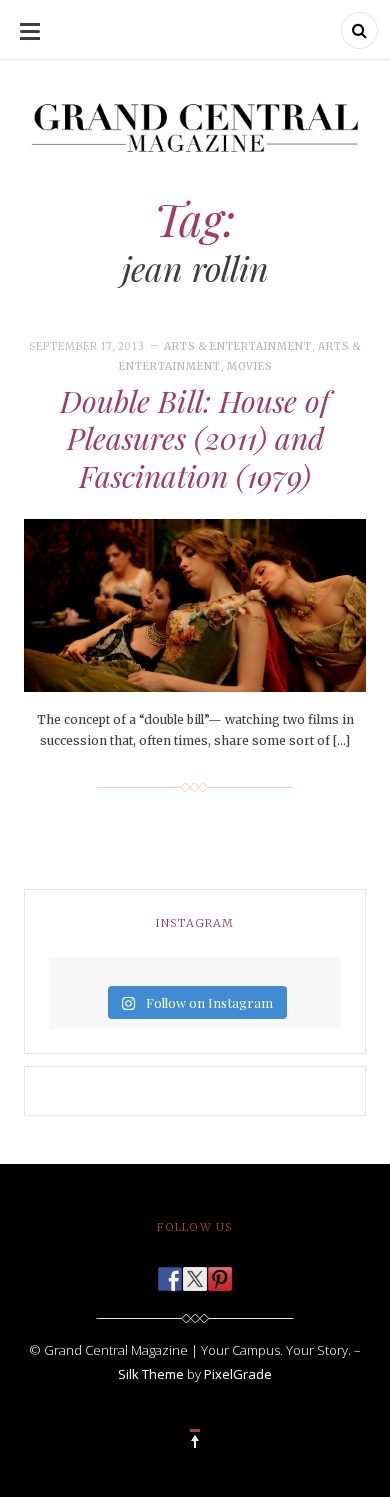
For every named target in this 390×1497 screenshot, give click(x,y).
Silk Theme (151, 1374)
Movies (249, 366)
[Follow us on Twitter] (195, 1273)
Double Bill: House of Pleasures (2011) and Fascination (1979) (195, 438)
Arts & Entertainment (238, 346)
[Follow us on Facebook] (170, 1273)
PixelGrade (238, 1374)
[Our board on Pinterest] (220, 1273)
